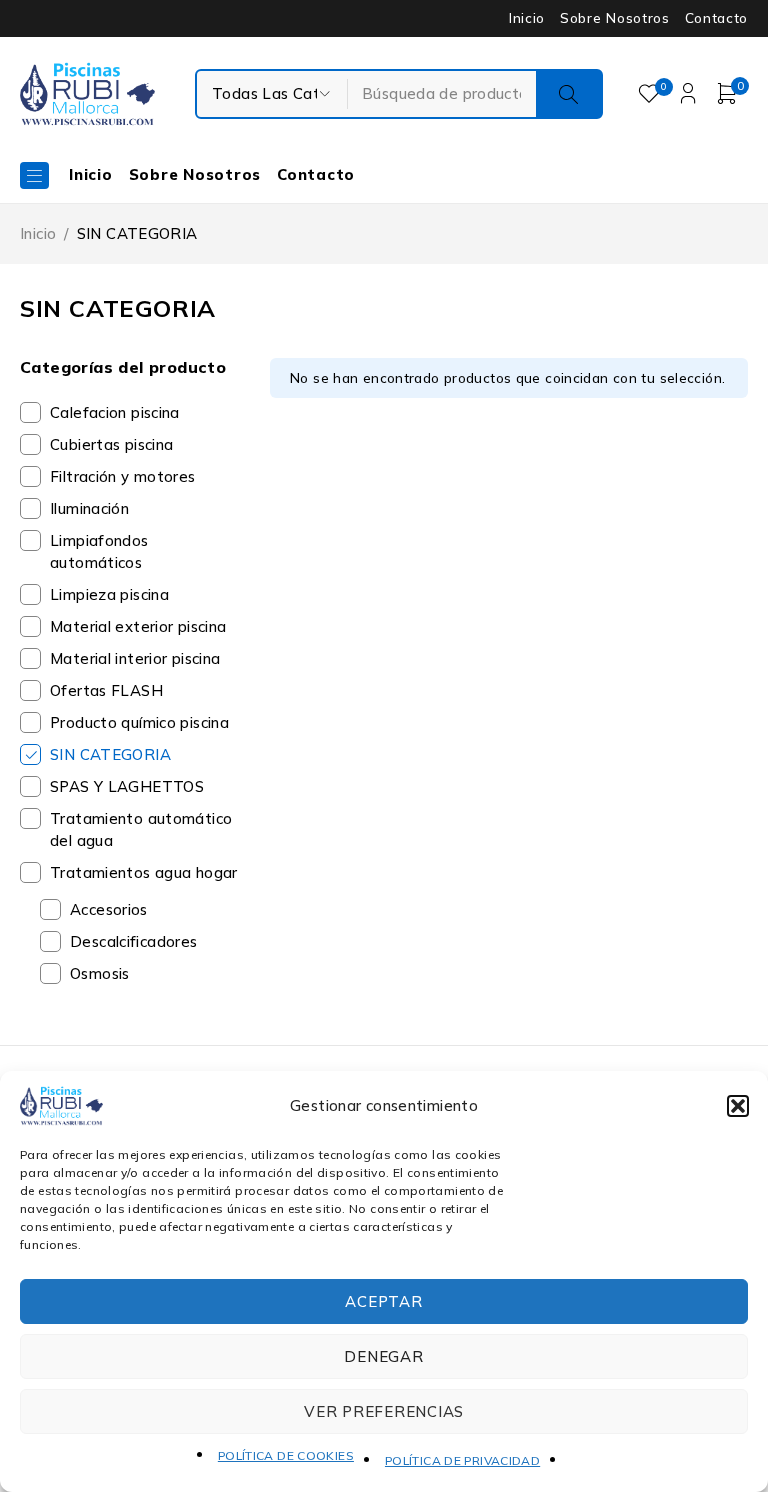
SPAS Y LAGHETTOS (127, 786)
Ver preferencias (384, 1411)
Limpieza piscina (109, 594)
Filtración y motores (123, 476)
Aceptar (383, 1301)
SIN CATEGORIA (110, 754)
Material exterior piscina (138, 626)
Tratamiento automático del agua (141, 829)
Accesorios (109, 909)
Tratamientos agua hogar (144, 872)
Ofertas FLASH (106, 690)
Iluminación (89, 508)
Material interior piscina (135, 658)
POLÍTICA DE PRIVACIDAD (462, 1460)
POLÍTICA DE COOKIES (286, 1455)
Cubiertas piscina (111, 444)
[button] (738, 1106)
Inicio (527, 18)
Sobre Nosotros (614, 18)
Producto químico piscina (139, 722)
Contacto (716, 18)
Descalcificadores (133, 941)
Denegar (383, 1356)
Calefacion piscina (115, 412)
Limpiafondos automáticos (99, 551)
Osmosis (100, 973)
